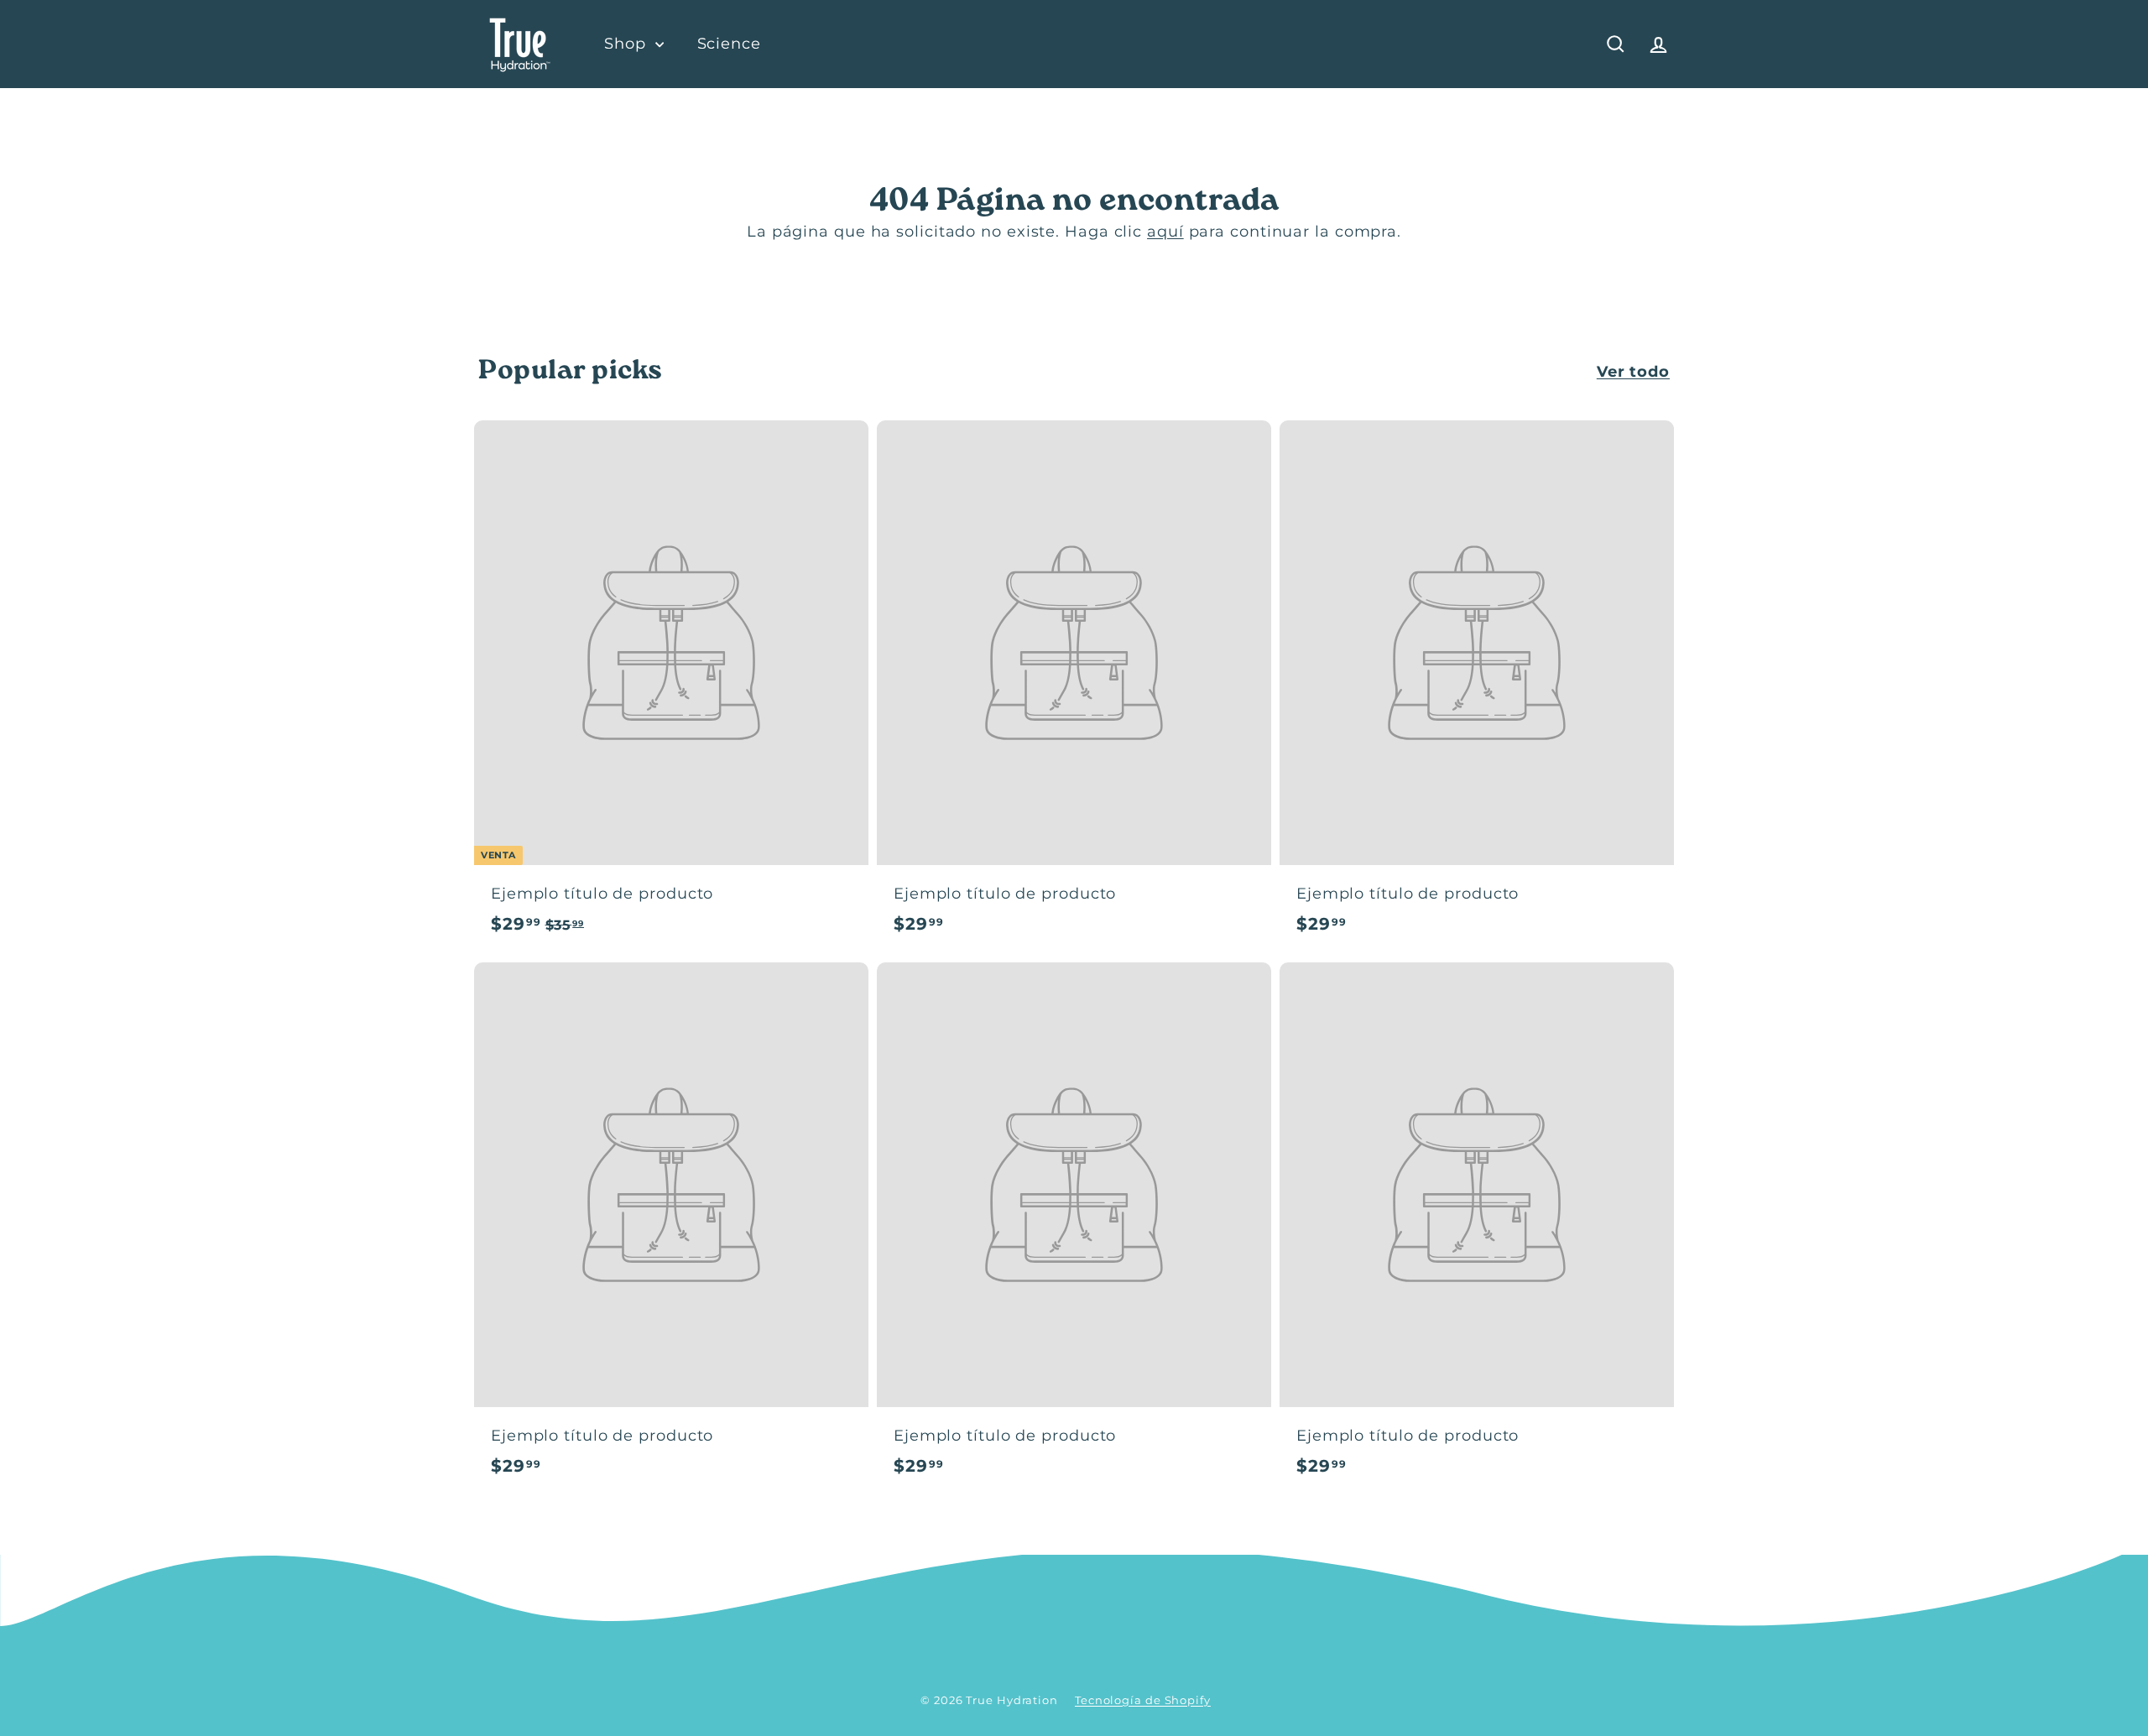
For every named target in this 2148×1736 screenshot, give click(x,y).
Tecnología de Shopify (1143, 1700)
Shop (628, 44)
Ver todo (1633, 372)
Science (729, 44)
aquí (1165, 232)
